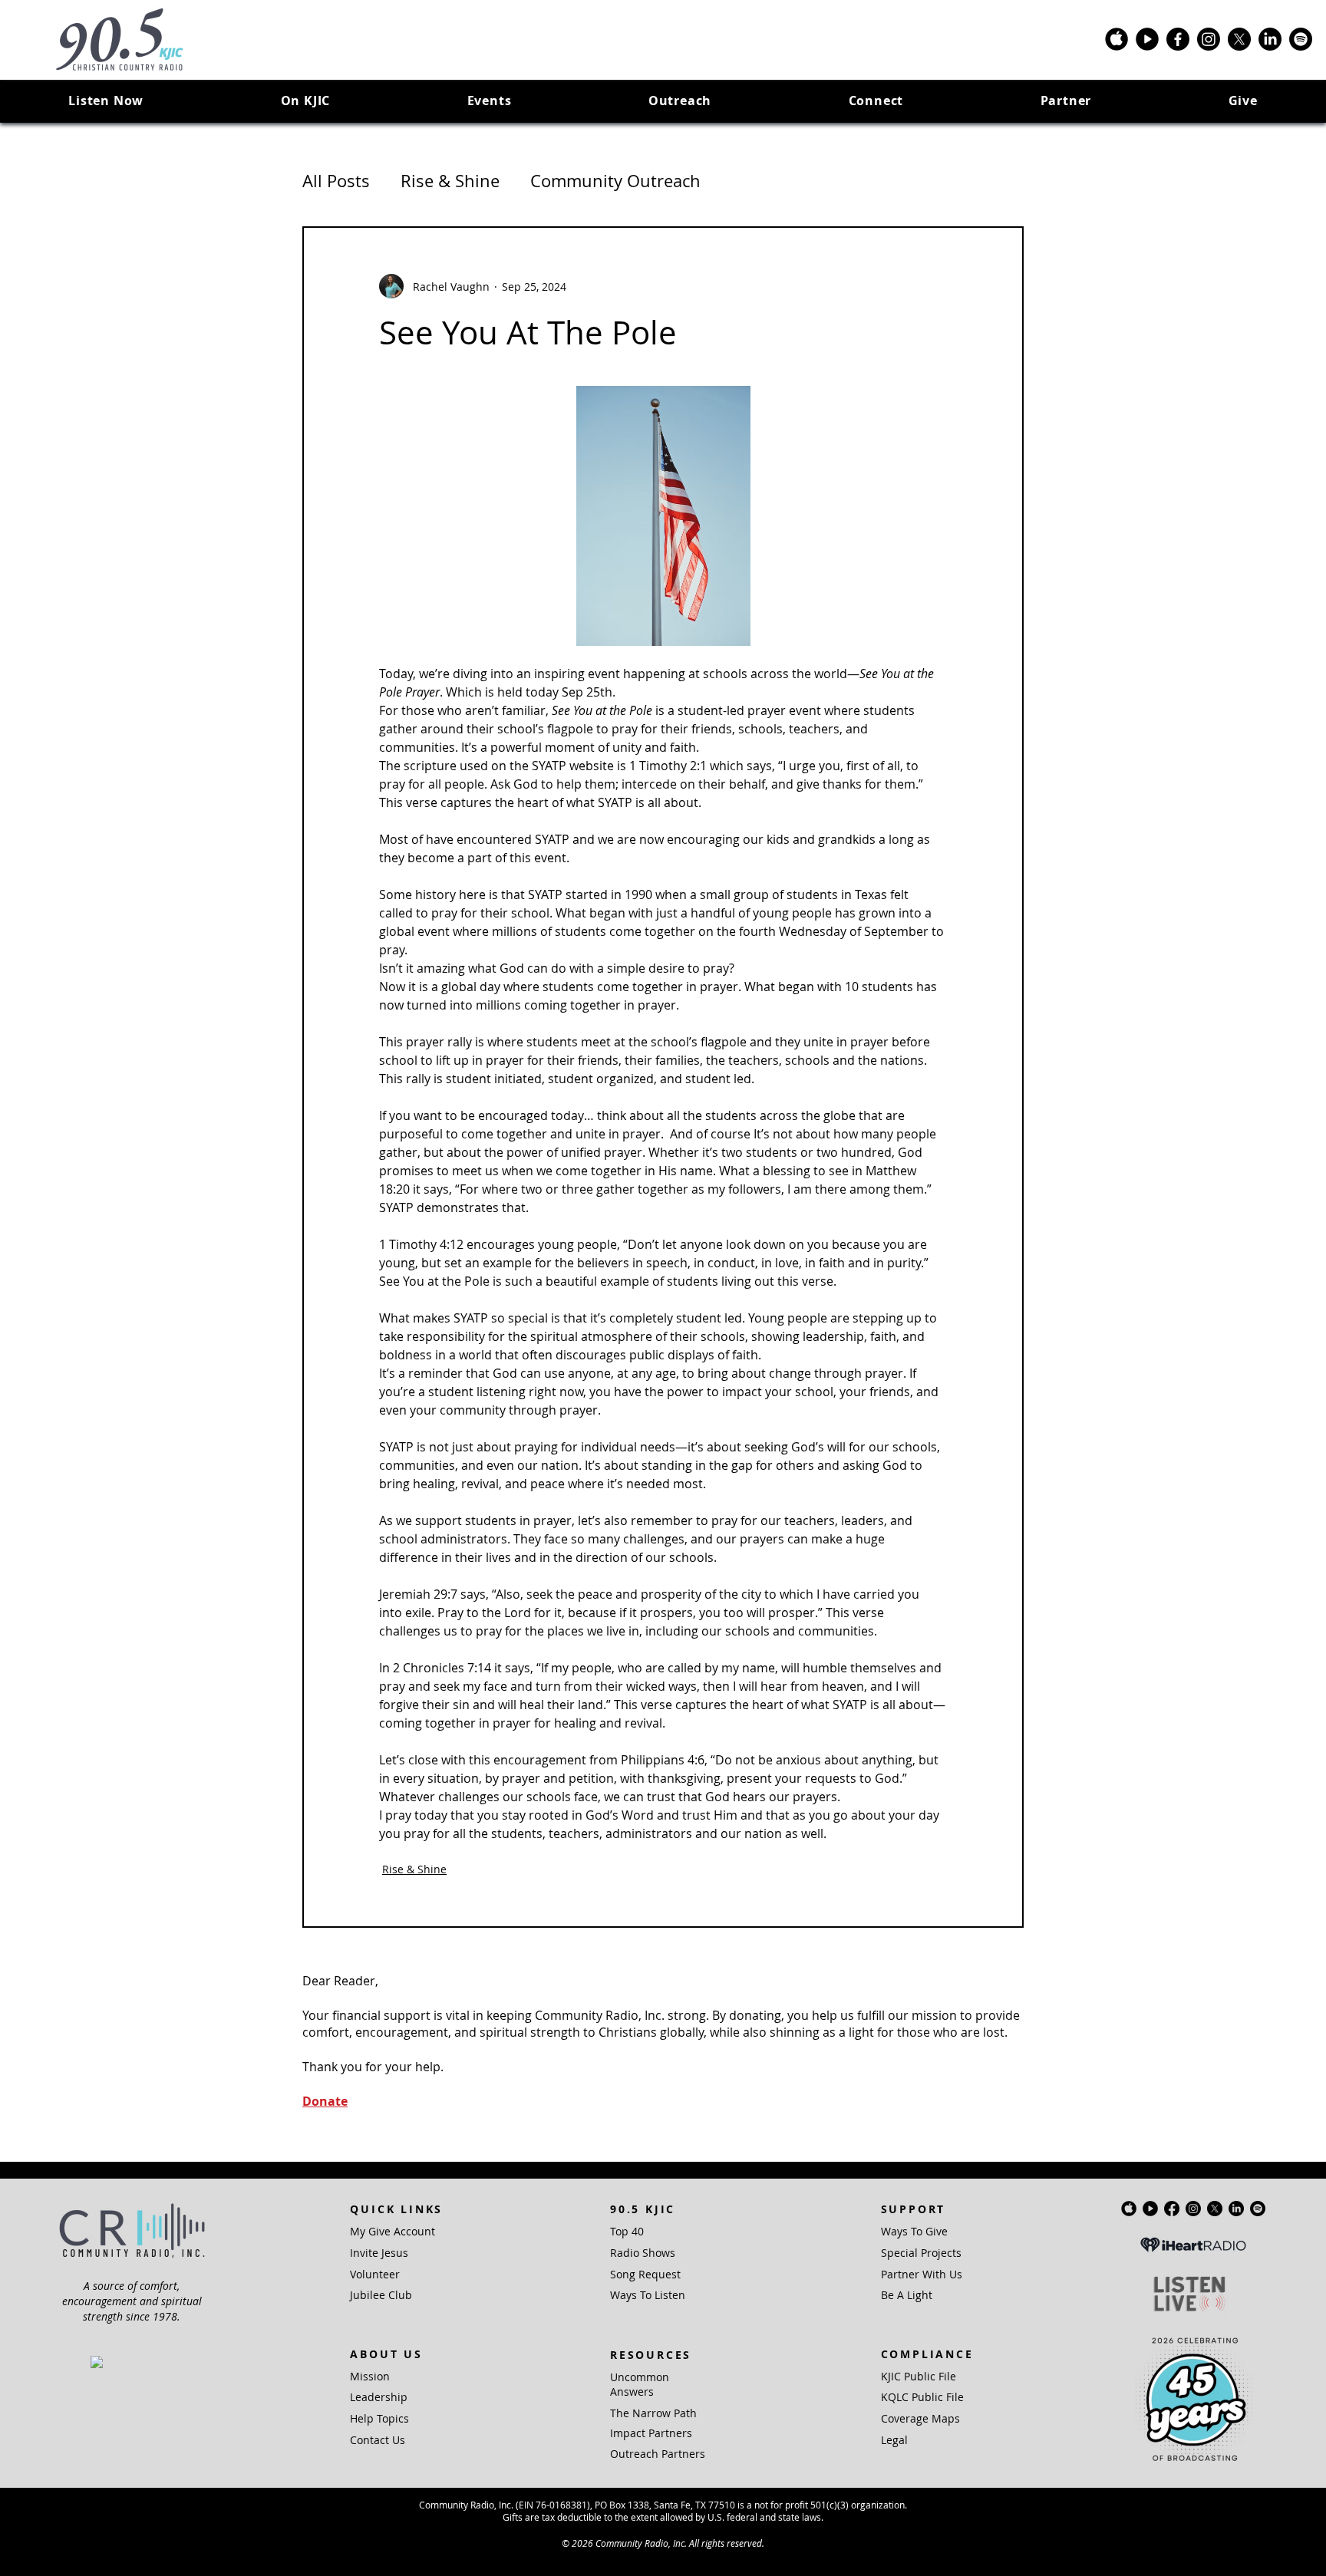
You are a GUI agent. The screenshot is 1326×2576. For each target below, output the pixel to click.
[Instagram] (1209, 39)
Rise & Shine (450, 181)
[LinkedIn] (1270, 39)
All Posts (336, 181)
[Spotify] (1301, 39)
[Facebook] (1178, 39)
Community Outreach (615, 181)
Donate (325, 2101)
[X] (1239, 39)
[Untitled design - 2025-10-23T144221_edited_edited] (1117, 39)
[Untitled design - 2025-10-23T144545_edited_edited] (1147, 39)
